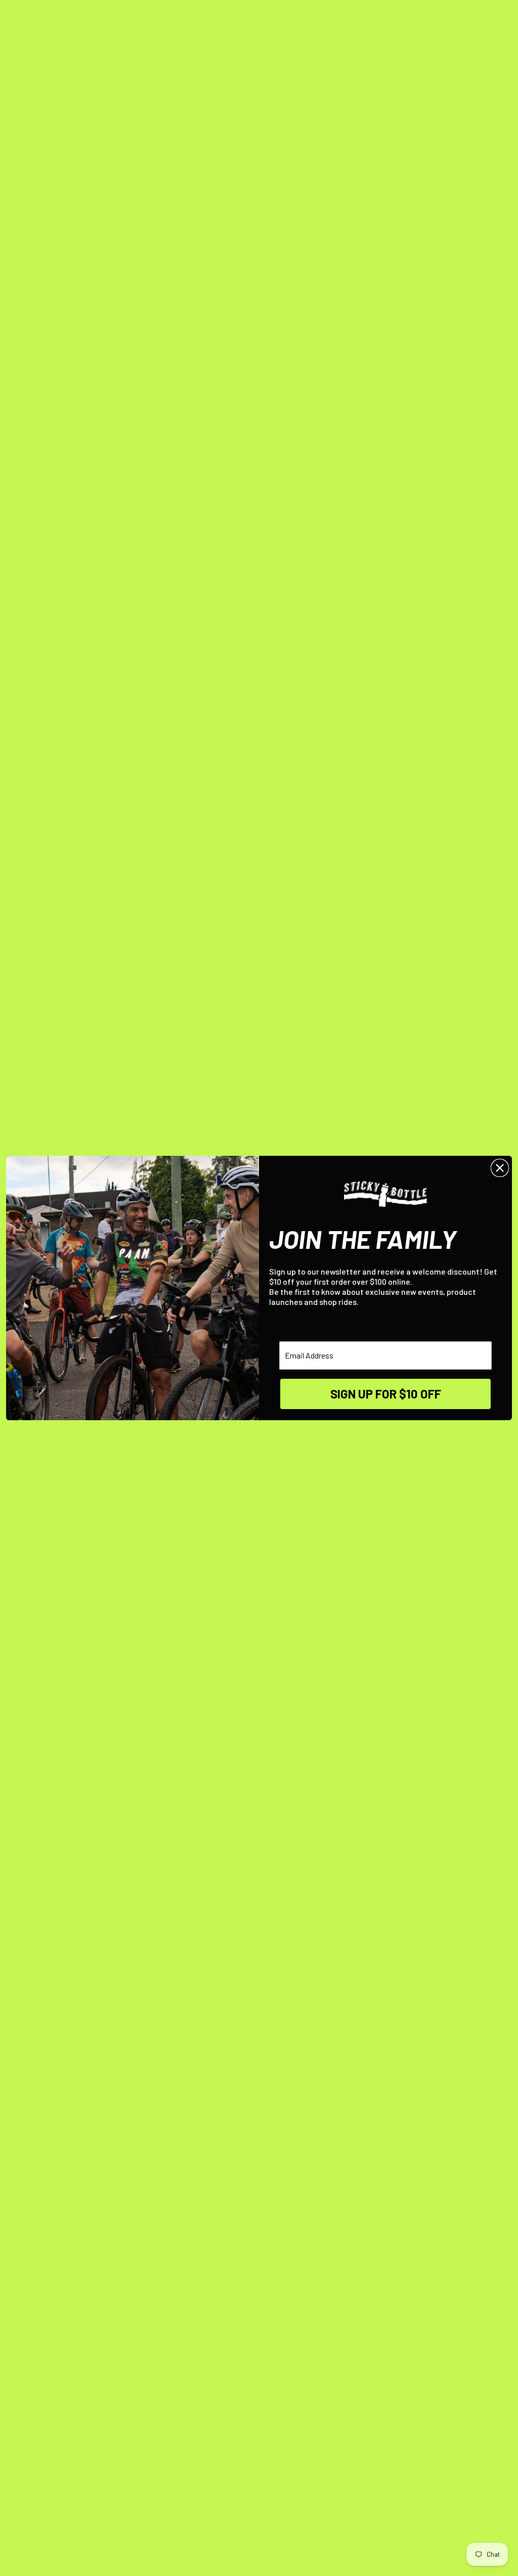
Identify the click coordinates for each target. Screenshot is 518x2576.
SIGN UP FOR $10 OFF (386, 1394)
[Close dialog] (500, 1168)
